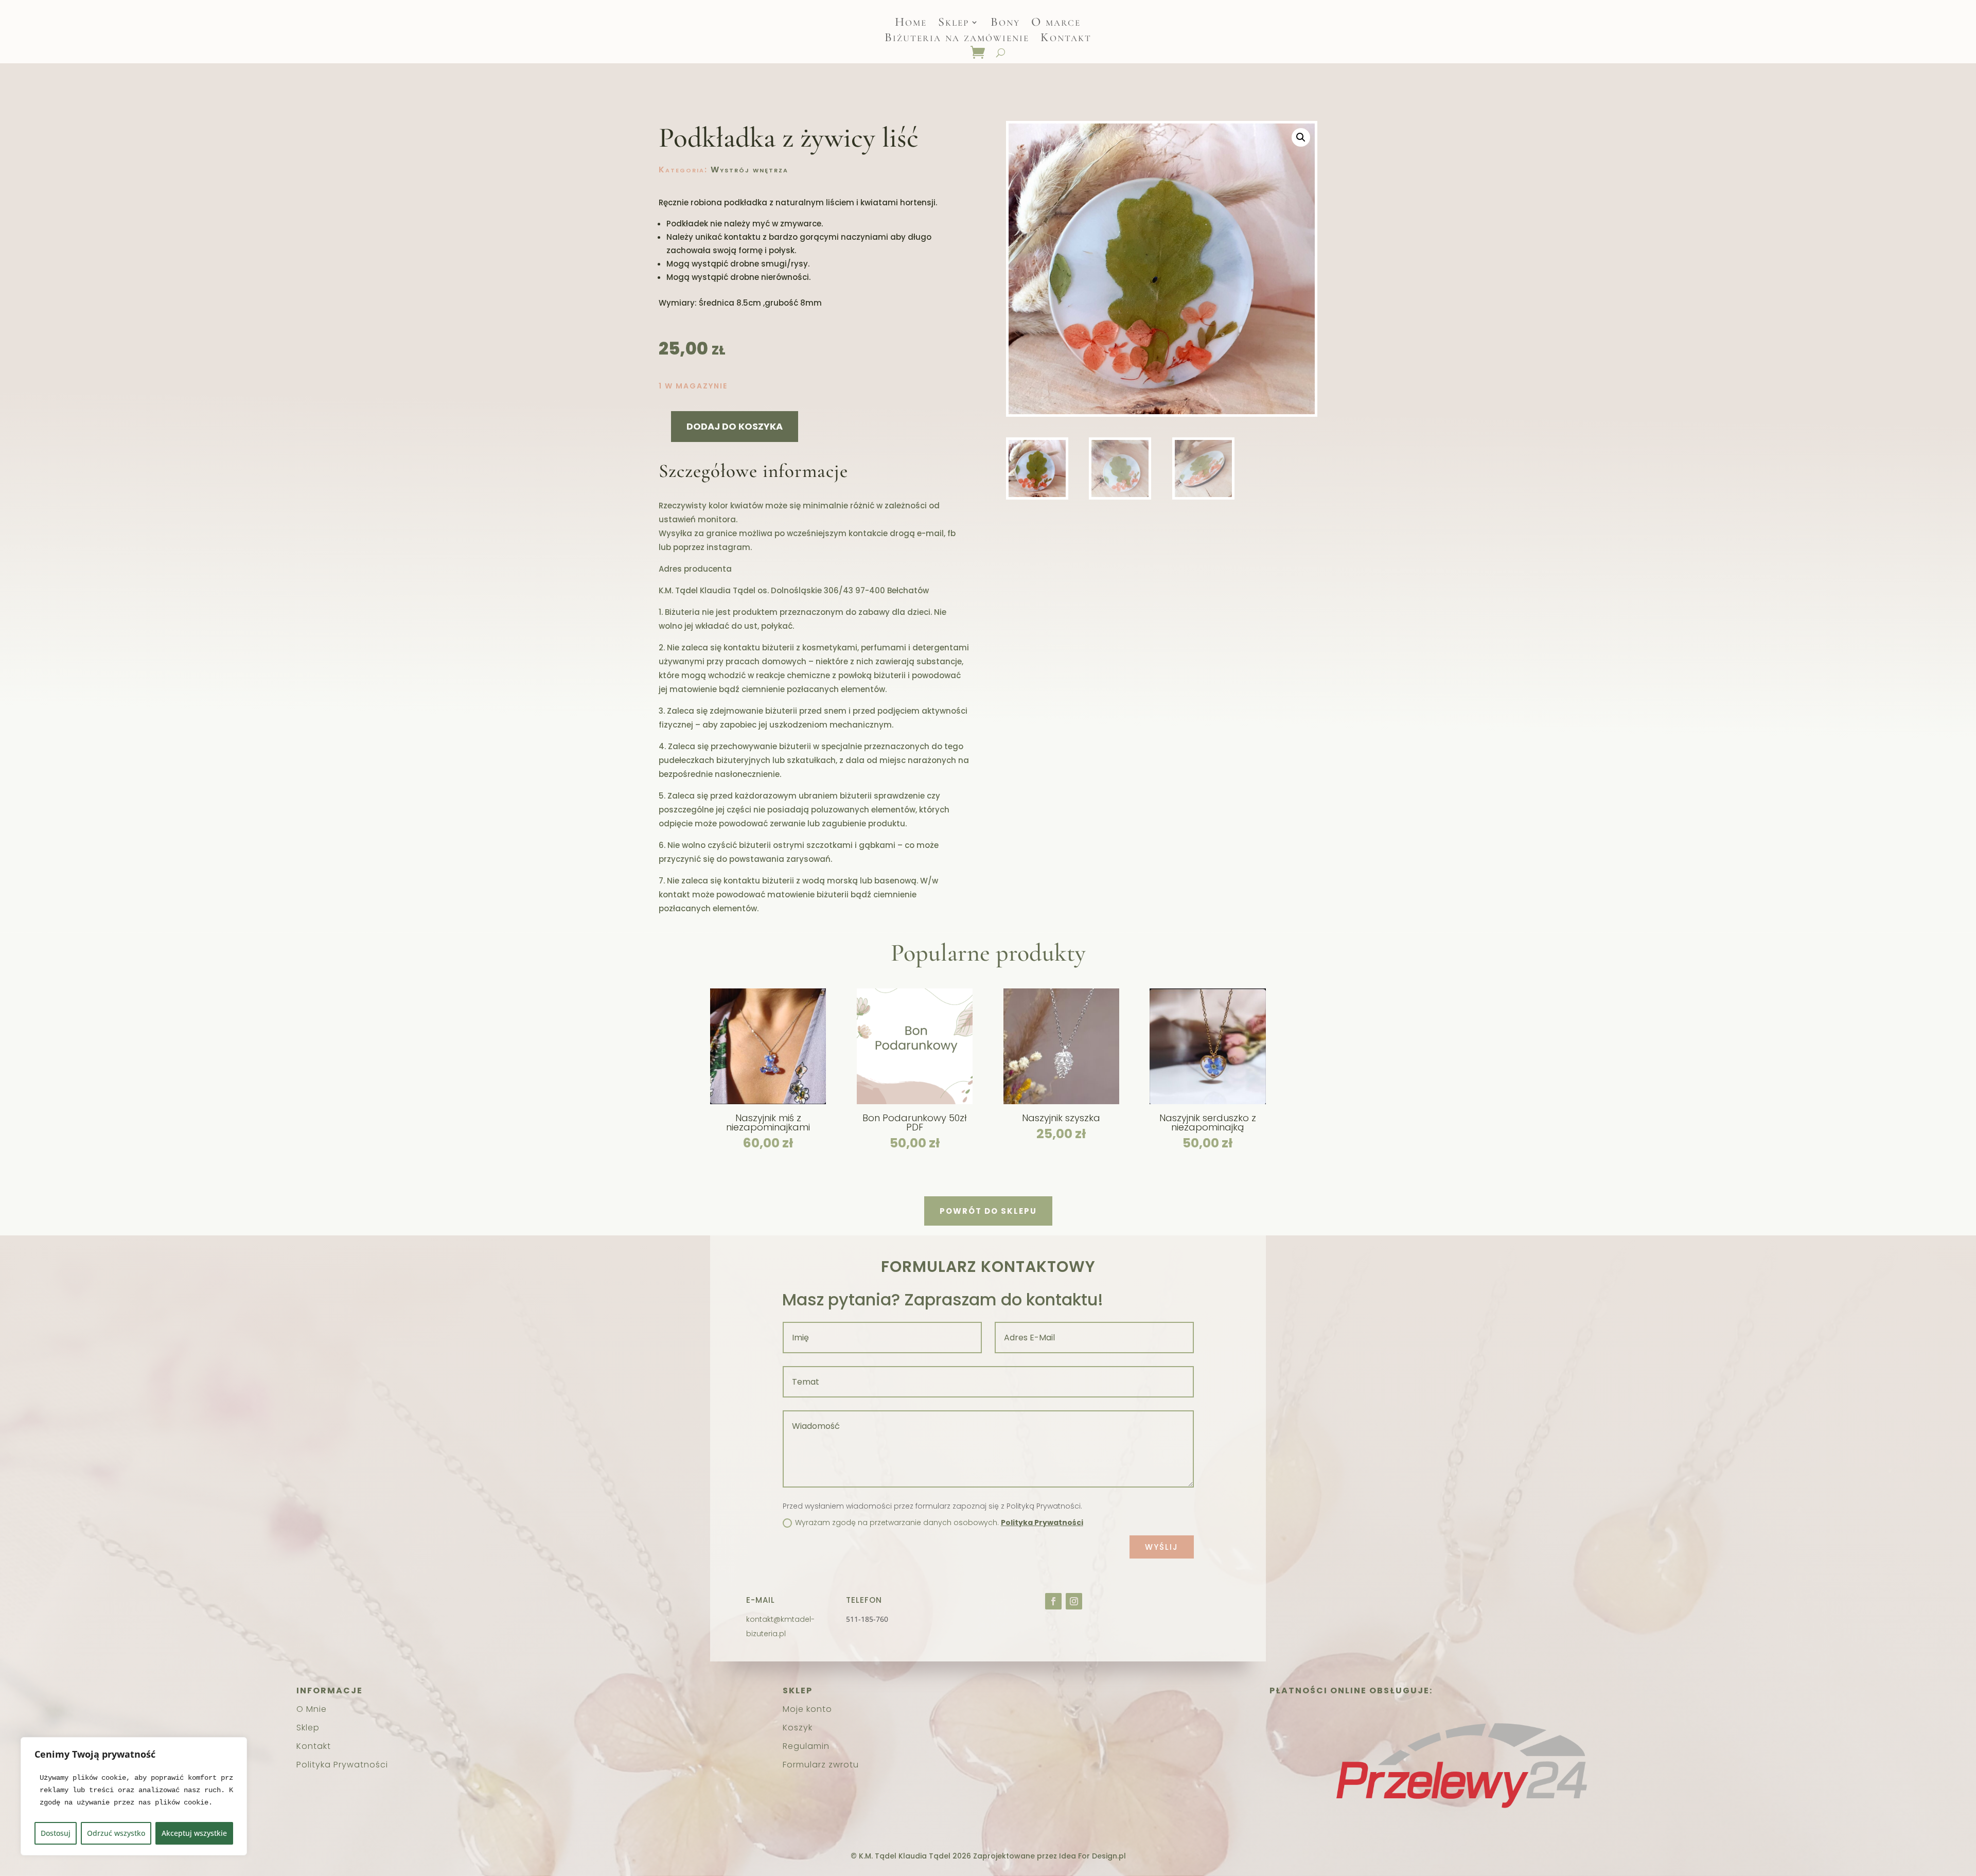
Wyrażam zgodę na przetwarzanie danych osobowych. (939, 1523)
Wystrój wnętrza (749, 170)
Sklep (954, 24)
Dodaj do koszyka (735, 426)
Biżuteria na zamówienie (957, 39)
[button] (1301, 137)
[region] (134, 1796)
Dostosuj (56, 1833)
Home (911, 24)
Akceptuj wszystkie (194, 1833)
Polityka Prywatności (1042, 1523)
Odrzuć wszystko (116, 1833)
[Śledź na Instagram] (1074, 1601)
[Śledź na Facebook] (1053, 1601)
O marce (1056, 24)
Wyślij (1162, 1547)
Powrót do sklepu (988, 1211)
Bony (1005, 24)
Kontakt (1066, 39)
